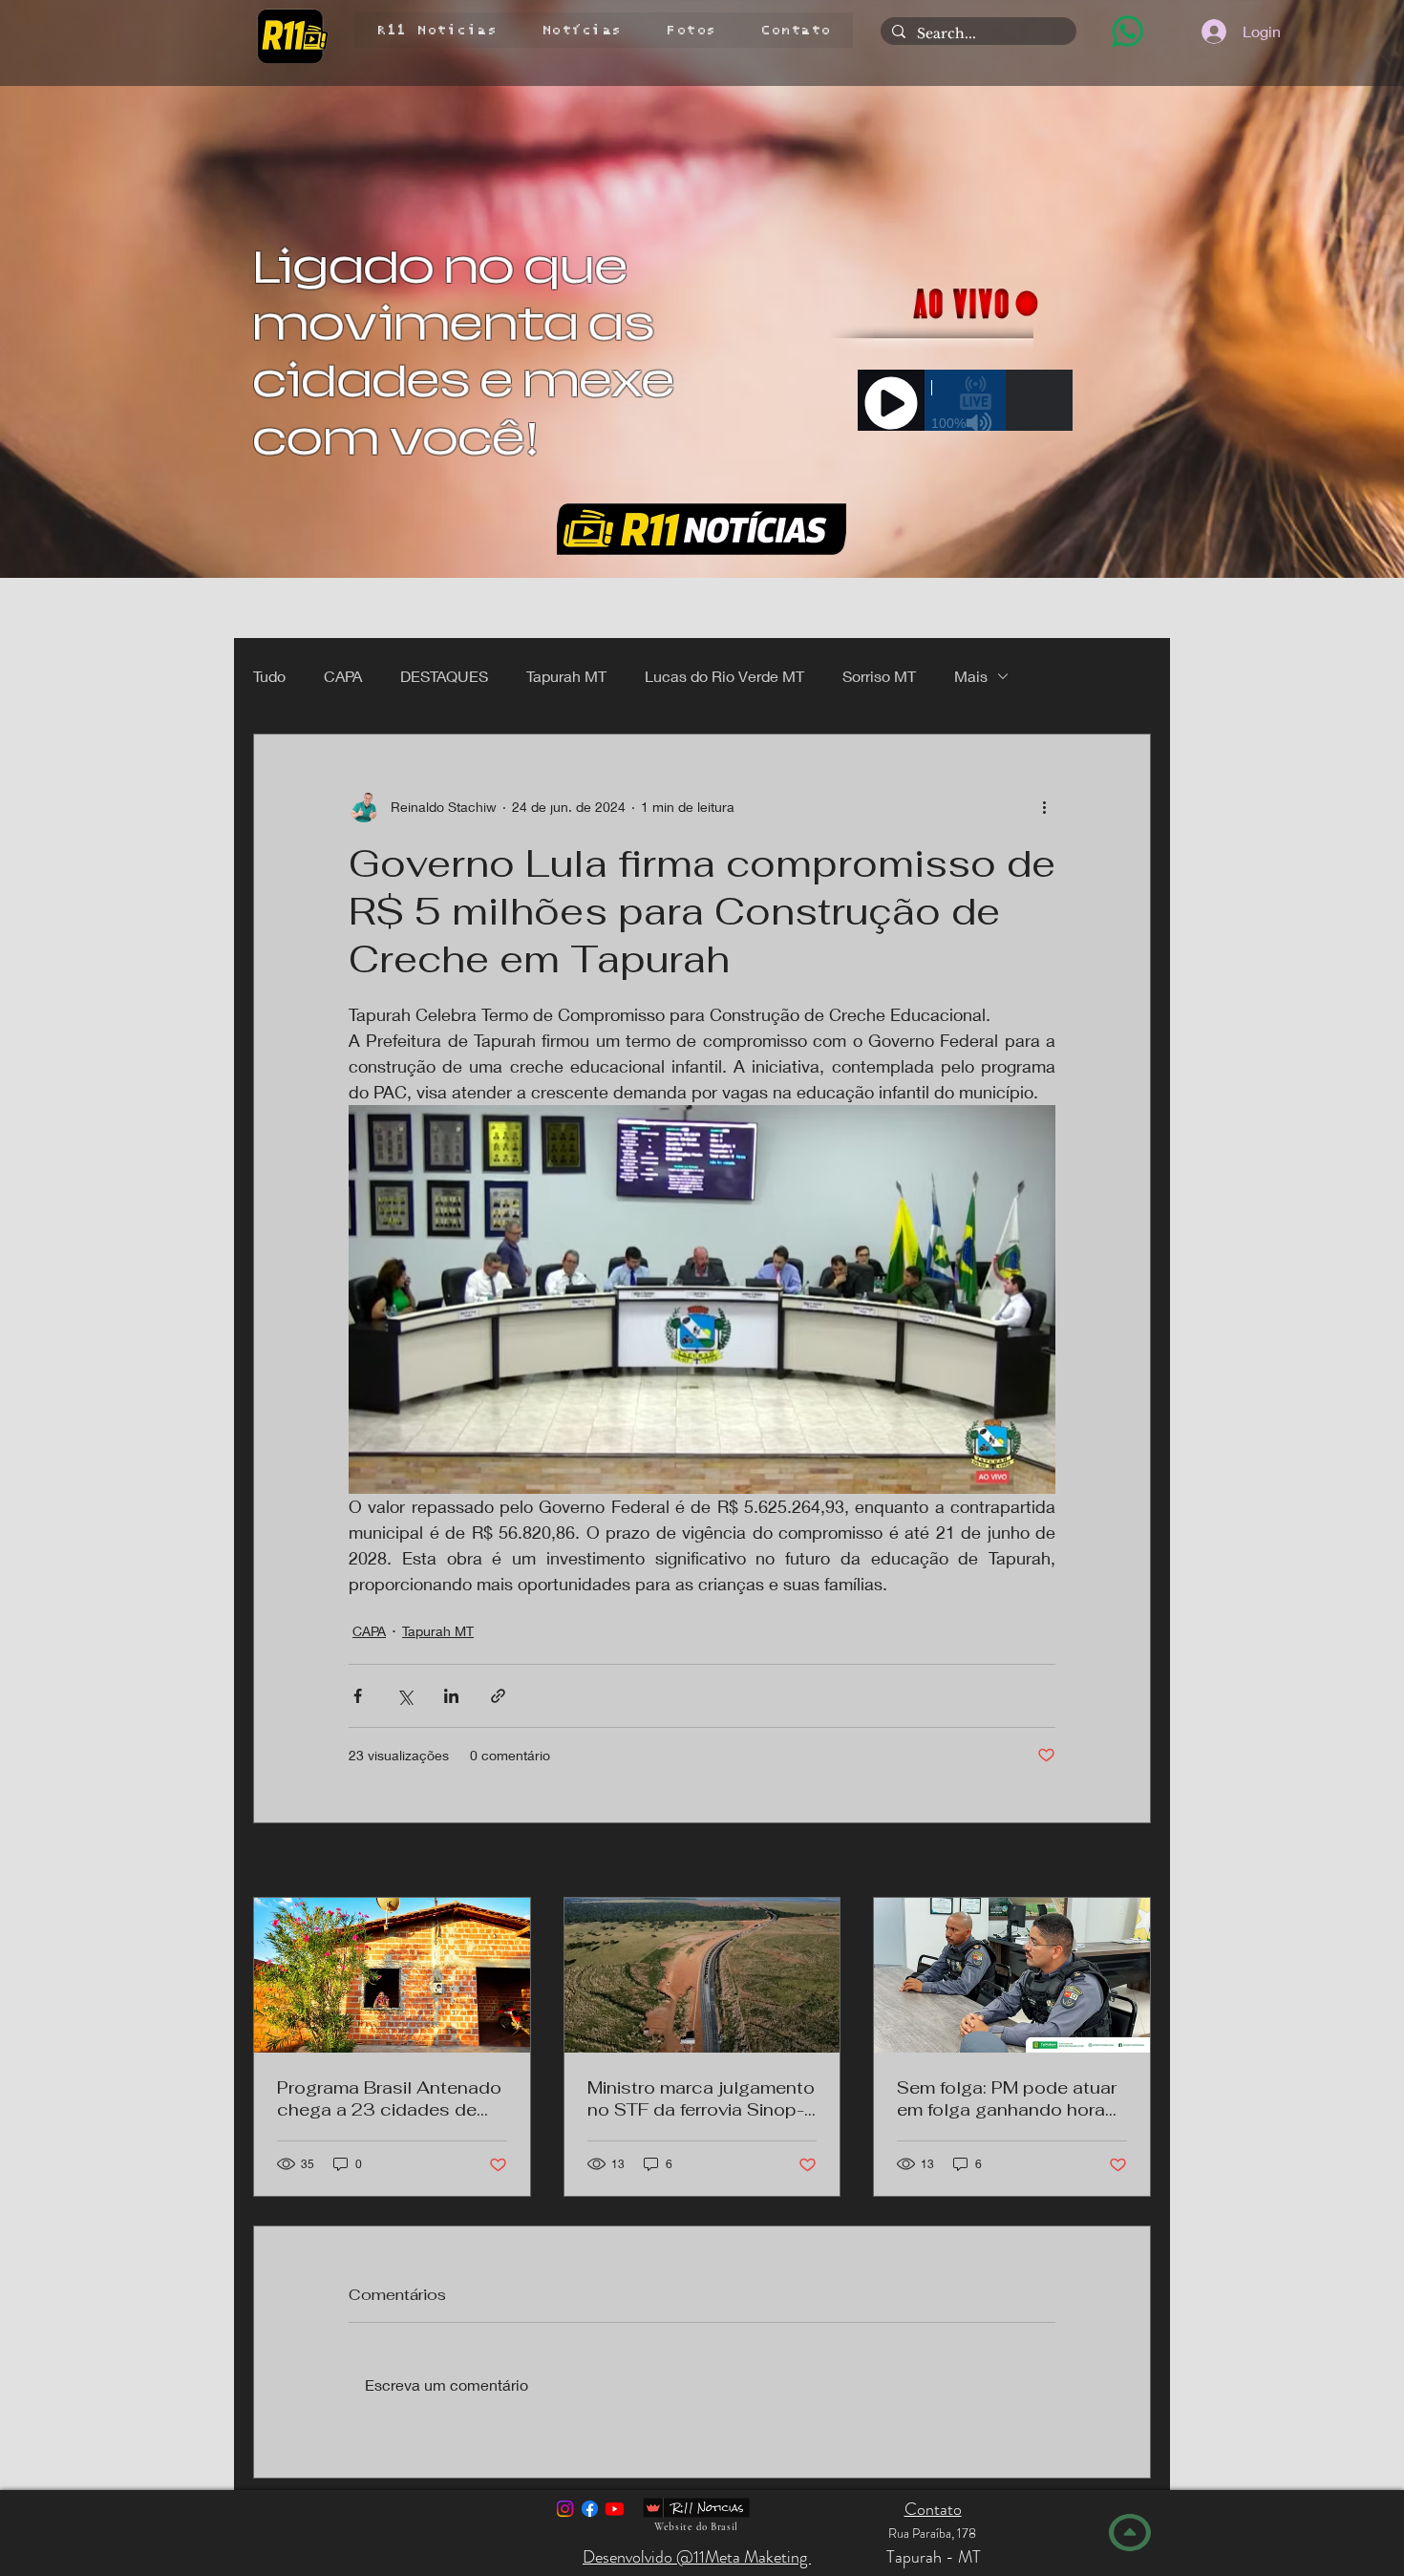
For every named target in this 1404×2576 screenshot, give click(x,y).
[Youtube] (615, 2509)
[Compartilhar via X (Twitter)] (404, 1696)
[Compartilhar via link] (498, 1696)
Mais (971, 676)
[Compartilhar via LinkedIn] (451, 1696)
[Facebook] (590, 2509)
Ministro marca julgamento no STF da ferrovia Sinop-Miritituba (701, 2098)
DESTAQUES (444, 676)
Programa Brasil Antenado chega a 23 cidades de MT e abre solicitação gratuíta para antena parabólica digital (389, 2098)
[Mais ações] (1044, 807)
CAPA (343, 676)
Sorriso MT (879, 676)
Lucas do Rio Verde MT (724, 676)
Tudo (269, 676)
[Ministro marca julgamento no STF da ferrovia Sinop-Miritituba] (702, 1975)
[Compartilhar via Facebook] (358, 1696)
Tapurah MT (566, 676)
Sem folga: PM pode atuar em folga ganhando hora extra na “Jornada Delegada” (1007, 2098)
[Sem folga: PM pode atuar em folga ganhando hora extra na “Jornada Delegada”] (1012, 1975)
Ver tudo (1125, 1862)
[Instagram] (565, 2509)
